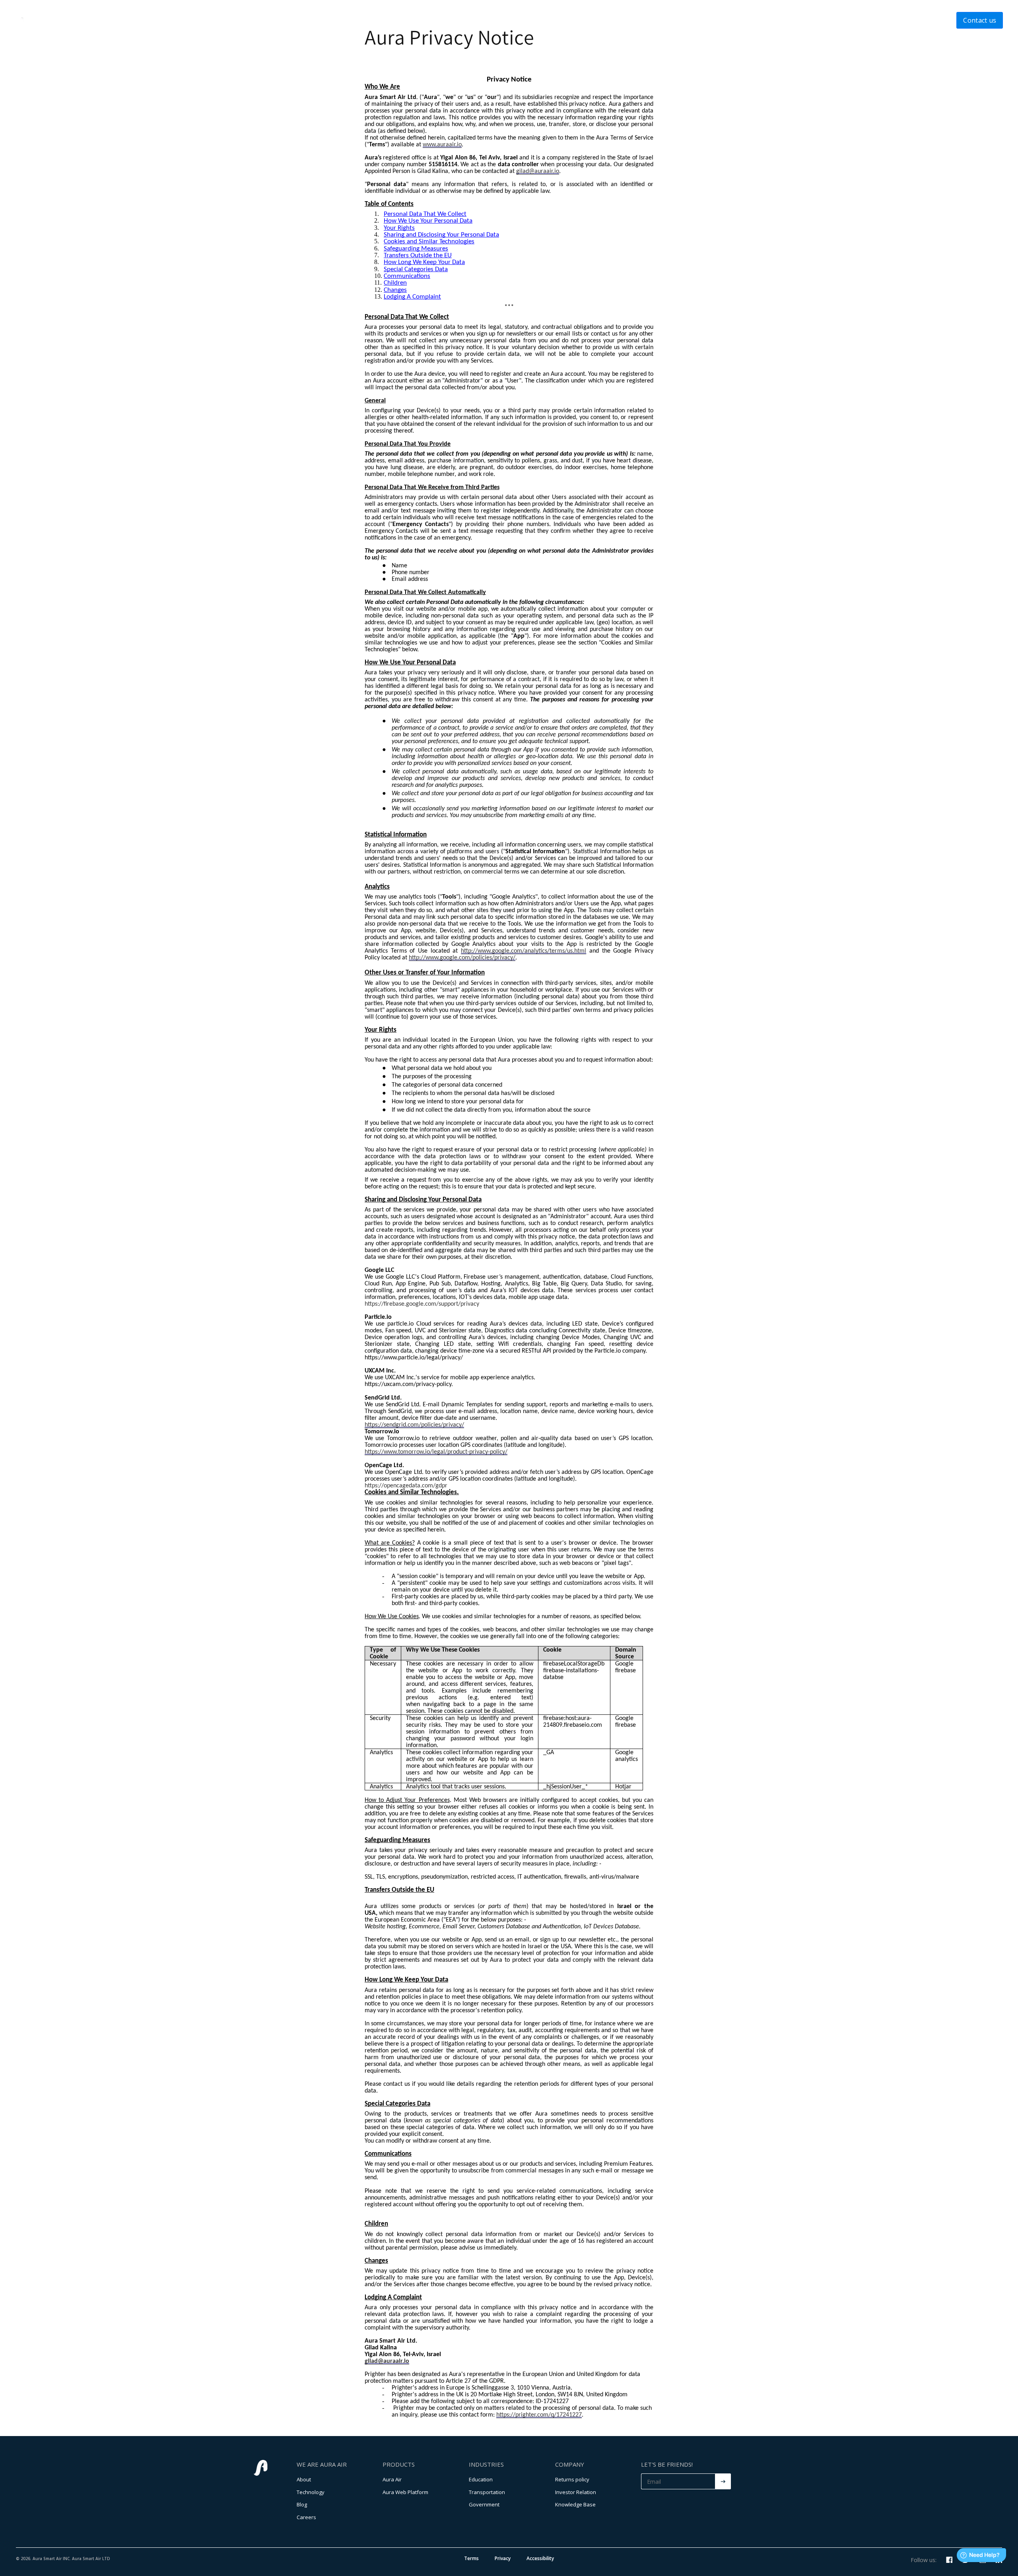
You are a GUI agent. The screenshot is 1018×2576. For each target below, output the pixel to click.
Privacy (503, 2558)
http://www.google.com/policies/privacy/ (462, 958)
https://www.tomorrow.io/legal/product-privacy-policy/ (436, 1452)
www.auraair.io (442, 145)
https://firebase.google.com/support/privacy (422, 1304)
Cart (593, 20)
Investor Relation (576, 2492)
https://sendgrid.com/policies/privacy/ (414, 1425)
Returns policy (572, 2479)
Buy (562, 20)
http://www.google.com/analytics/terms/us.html (524, 951)
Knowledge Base (575, 2504)
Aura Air (392, 2479)
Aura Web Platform (405, 2492)
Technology (478, 20)
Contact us (980, 20)
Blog (302, 2504)
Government (484, 2504)
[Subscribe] (723, 2481)
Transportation (487, 2492)
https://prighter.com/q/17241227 (539, 2415)
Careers (306, 2517)
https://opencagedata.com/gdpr (406, 1486)
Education (481, 2479)
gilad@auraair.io (538, 171)
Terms (471, 2558)
